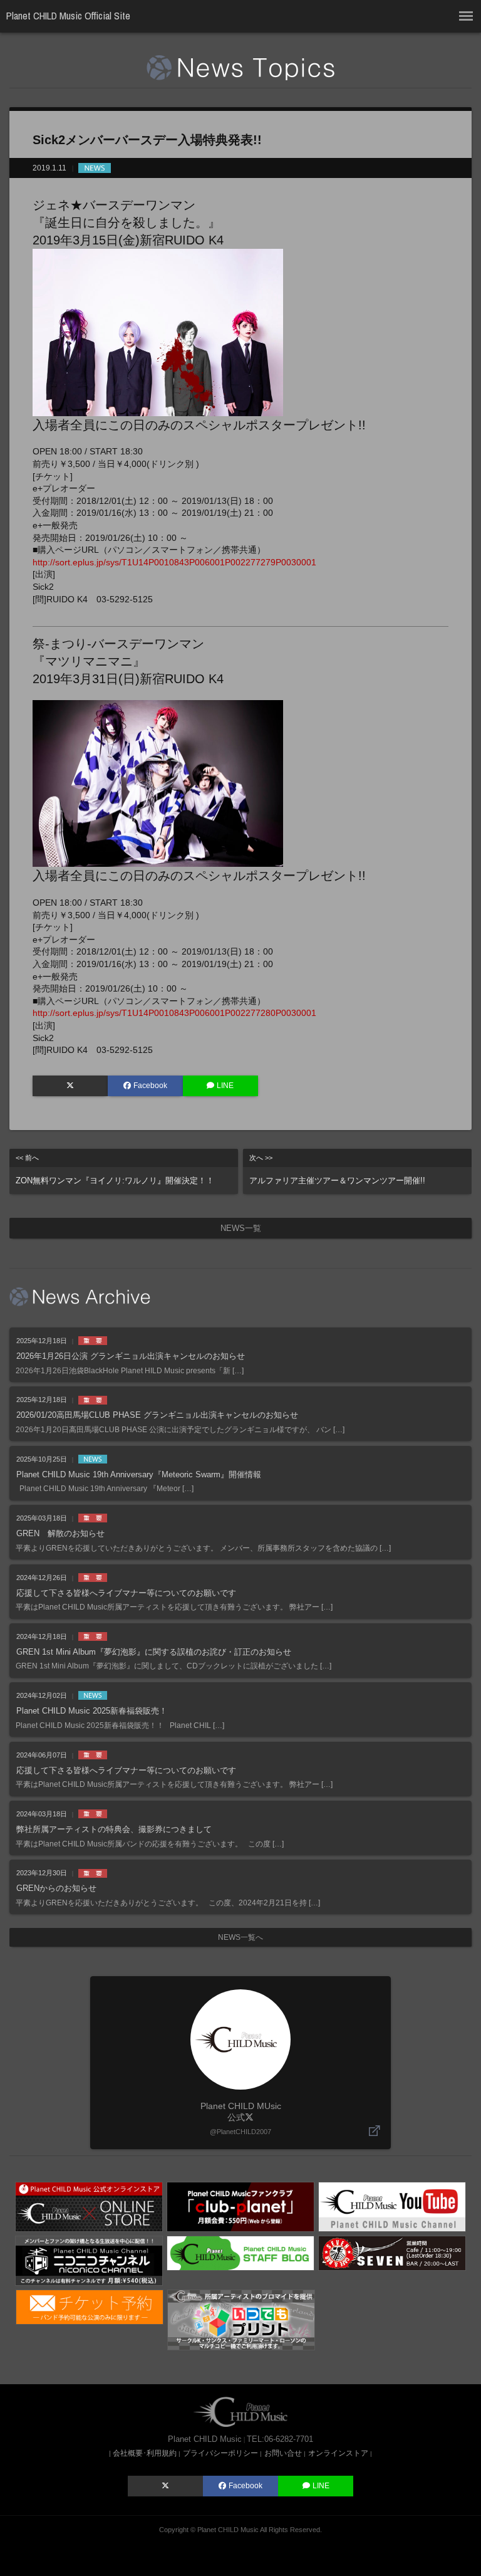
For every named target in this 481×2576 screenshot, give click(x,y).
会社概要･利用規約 (145, 2453)
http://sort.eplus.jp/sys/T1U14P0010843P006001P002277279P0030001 (174, 562)
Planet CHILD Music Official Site (68, 16)
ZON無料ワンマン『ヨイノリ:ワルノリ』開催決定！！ (115, 1170)
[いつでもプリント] (241, 2319)
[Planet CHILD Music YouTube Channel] (392, 2206)
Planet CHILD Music (228, 2530)
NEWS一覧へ (240, 1937)
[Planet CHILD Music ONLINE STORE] (89, 2206)
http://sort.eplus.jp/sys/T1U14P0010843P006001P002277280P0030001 (174, 1013)
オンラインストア (338, 2453)
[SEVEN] (392, 2253)
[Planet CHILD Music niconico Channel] (89, 2260)
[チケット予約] (90, 2306)
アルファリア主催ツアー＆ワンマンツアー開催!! (337, 1170)
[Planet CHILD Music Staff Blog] (240, 2253)
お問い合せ (283, 2453)
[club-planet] (240, 2206)
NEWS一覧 (241, 1228)
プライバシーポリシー (220, 2453)
